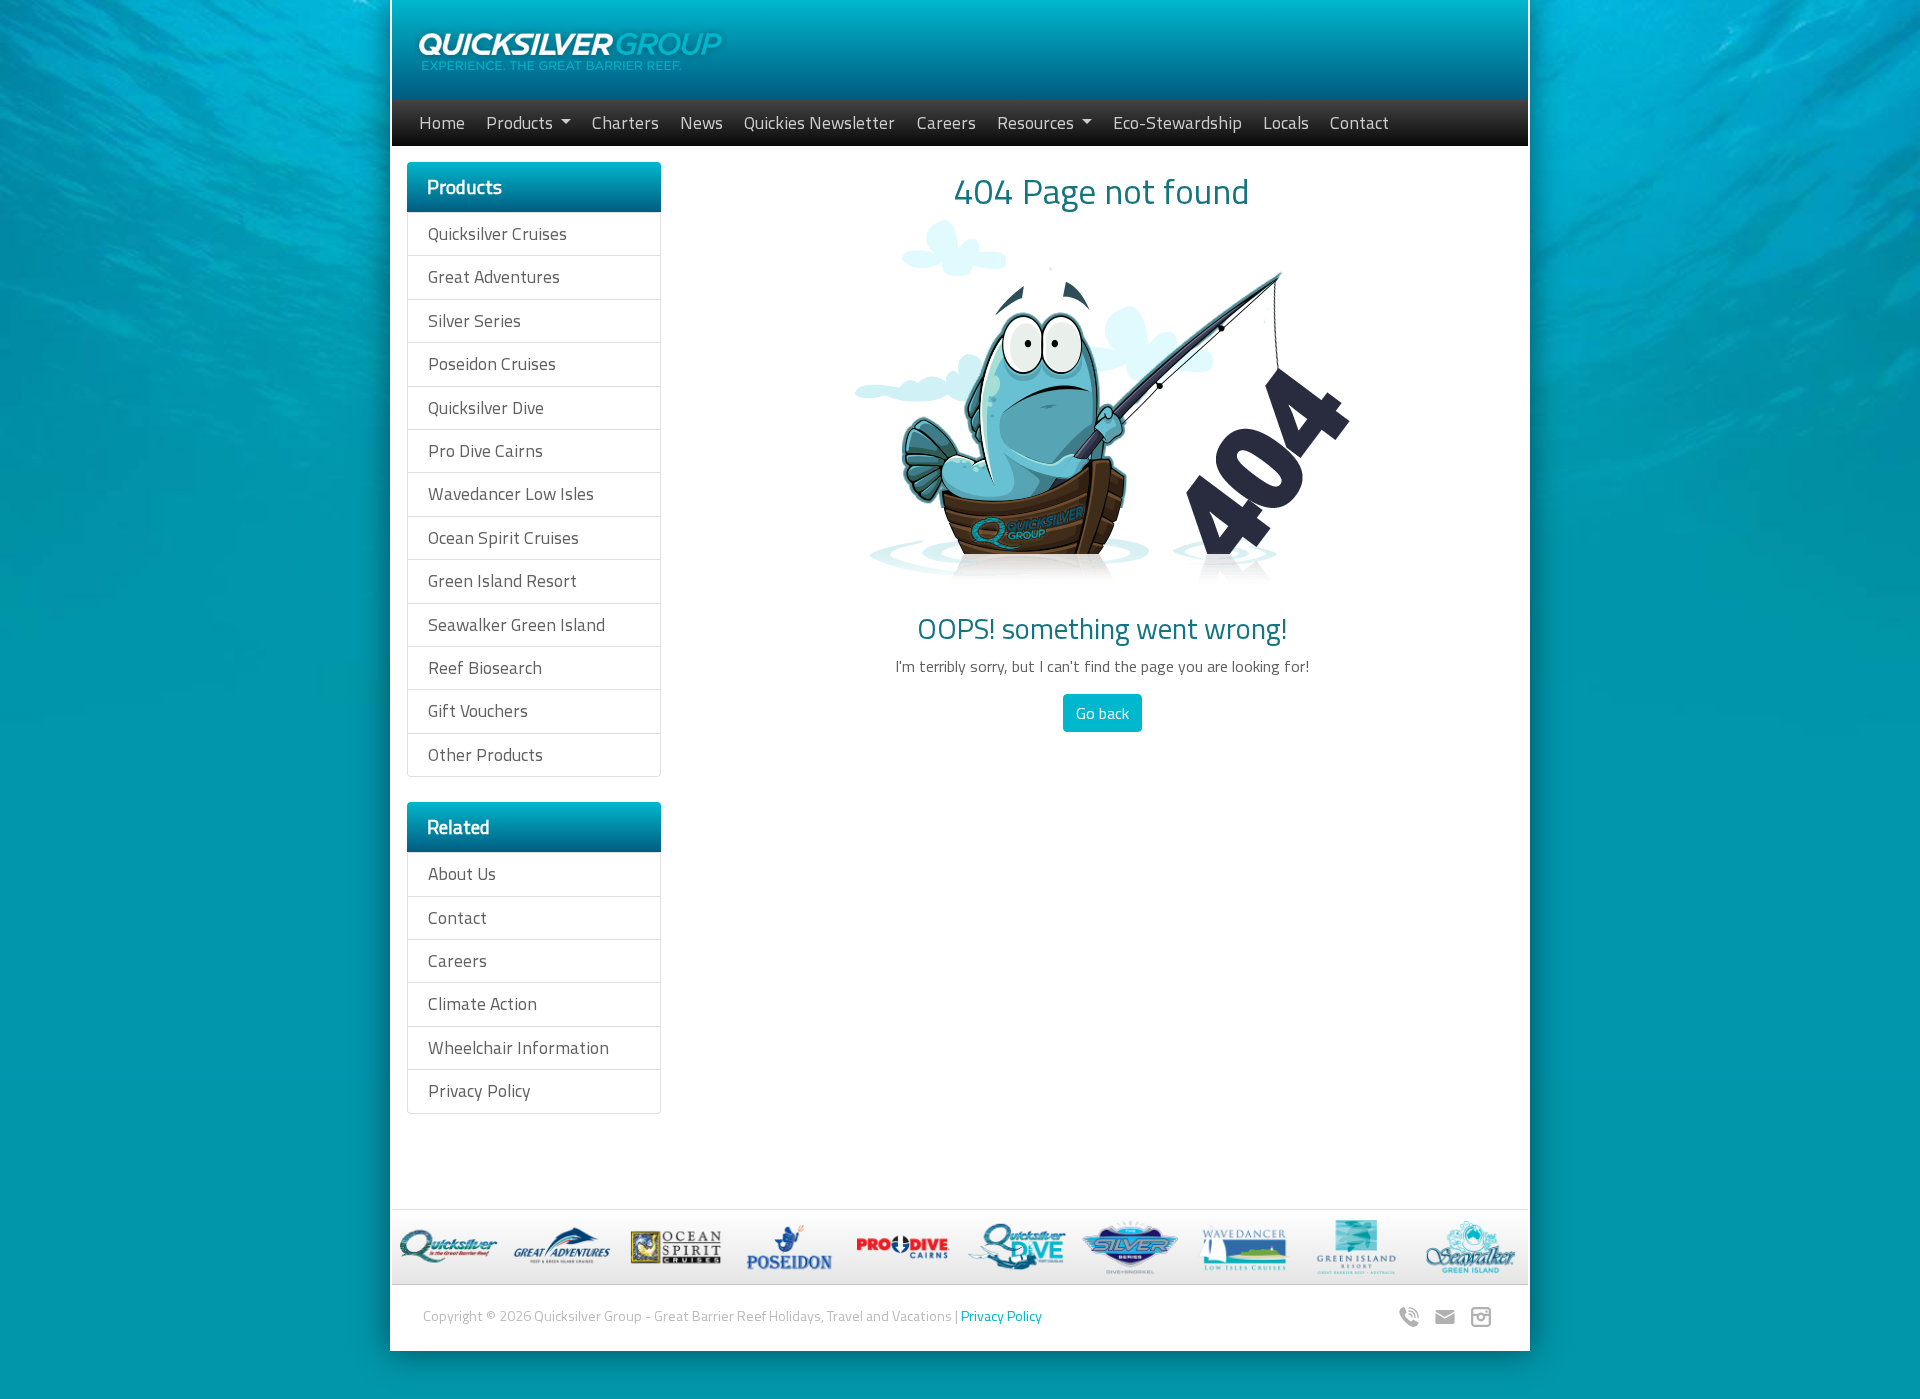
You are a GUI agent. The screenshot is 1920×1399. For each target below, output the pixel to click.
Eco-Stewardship (1177, 122)
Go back (1102, 713)
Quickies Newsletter (819, 122)
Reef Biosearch (485, 667)
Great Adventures (494, 276)
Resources (1037, 122)
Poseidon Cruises (492, 363)
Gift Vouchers (478, 710)
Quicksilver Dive (486, 407)
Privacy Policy (479, 1090)
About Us (462, 873)
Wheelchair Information (518, 1047)
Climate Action (482, 1003)
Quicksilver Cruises (497, 233)
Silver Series (474, 320)
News (701, 122)
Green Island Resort (502, 580)
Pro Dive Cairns (485, 450)
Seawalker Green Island (516, 624)
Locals (1286, 122)
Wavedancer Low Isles (511, 493)
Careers (946, 122)
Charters (625, 122)
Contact (1359, 122)
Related (458, 826)
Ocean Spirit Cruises (503, 537)
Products (521, 122)
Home (442, 122)
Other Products (485, 754)
